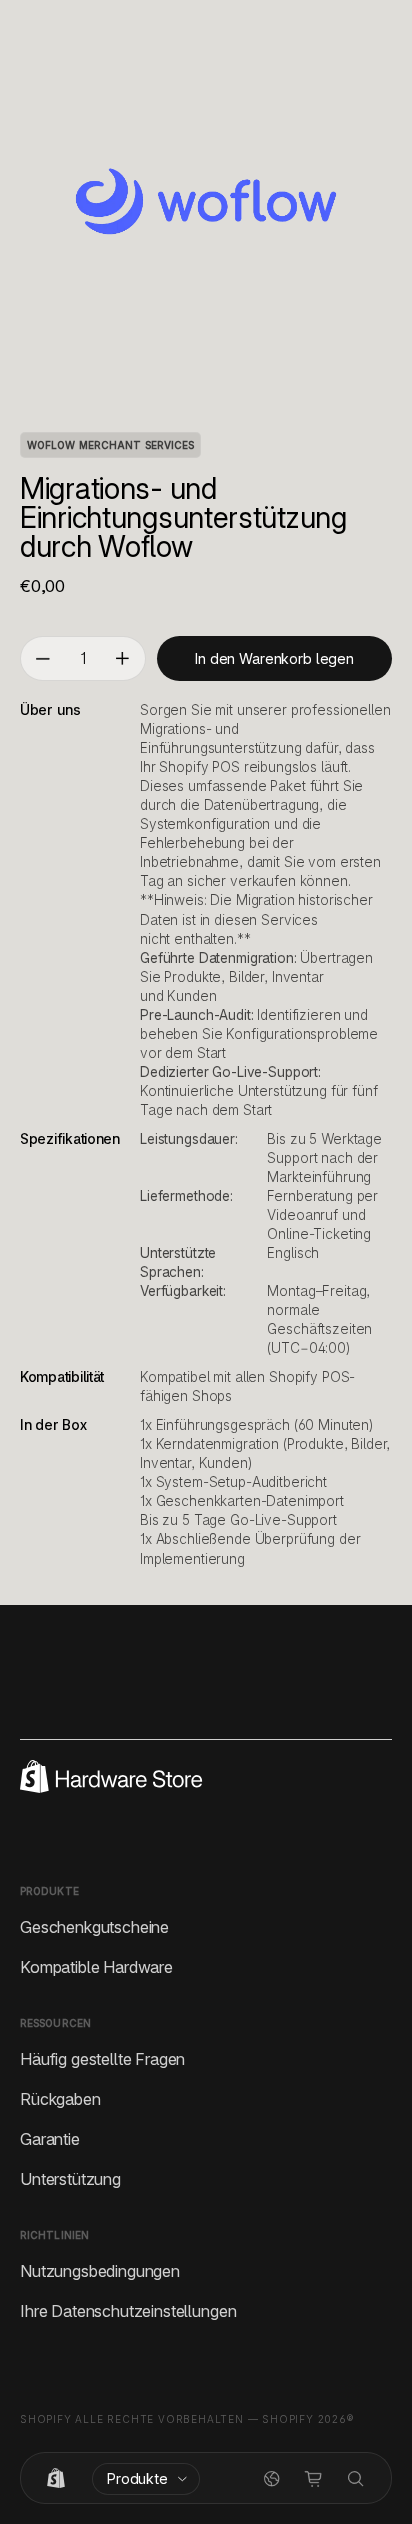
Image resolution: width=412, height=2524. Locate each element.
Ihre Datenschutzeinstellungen (128, 2310)
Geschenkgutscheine (94, 1926)
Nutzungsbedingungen (100, 2270)
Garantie (50, 2138)
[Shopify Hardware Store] (56, 2479)
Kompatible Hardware (96, 1966)
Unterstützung (70, 2178)
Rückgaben (60, 2098)
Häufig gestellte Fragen (102, 2058)
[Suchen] (356, 2479)
